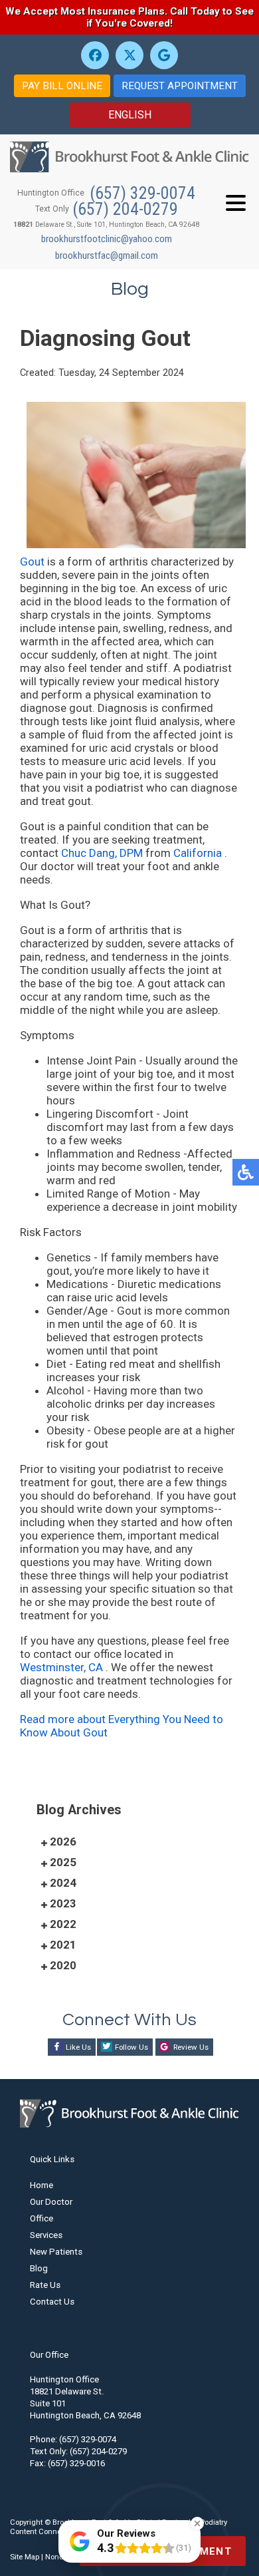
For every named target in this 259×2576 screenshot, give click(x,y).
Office (42, 2218)
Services (46, 2235)
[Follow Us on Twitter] (129, 55)
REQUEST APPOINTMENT (180, 86)
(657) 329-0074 (142, 193)
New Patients (56, 2252)
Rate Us (45, 2285)
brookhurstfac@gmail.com (107, 255)
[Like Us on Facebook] (95, 55)
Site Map (25, 2557)
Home (42, 2185)
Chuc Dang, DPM (102, 853)
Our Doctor (51, 2202)
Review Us (191, 2047)
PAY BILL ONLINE (62, 86)
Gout (34, 562)
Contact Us (52, 2302)
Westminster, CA (61, 1667)
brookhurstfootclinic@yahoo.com (107, 239)
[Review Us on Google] (164, 55)
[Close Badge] (197, 2523)
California (199, 853)
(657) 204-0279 (125, 209)
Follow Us (131, 2047)
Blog (39, 2268)
